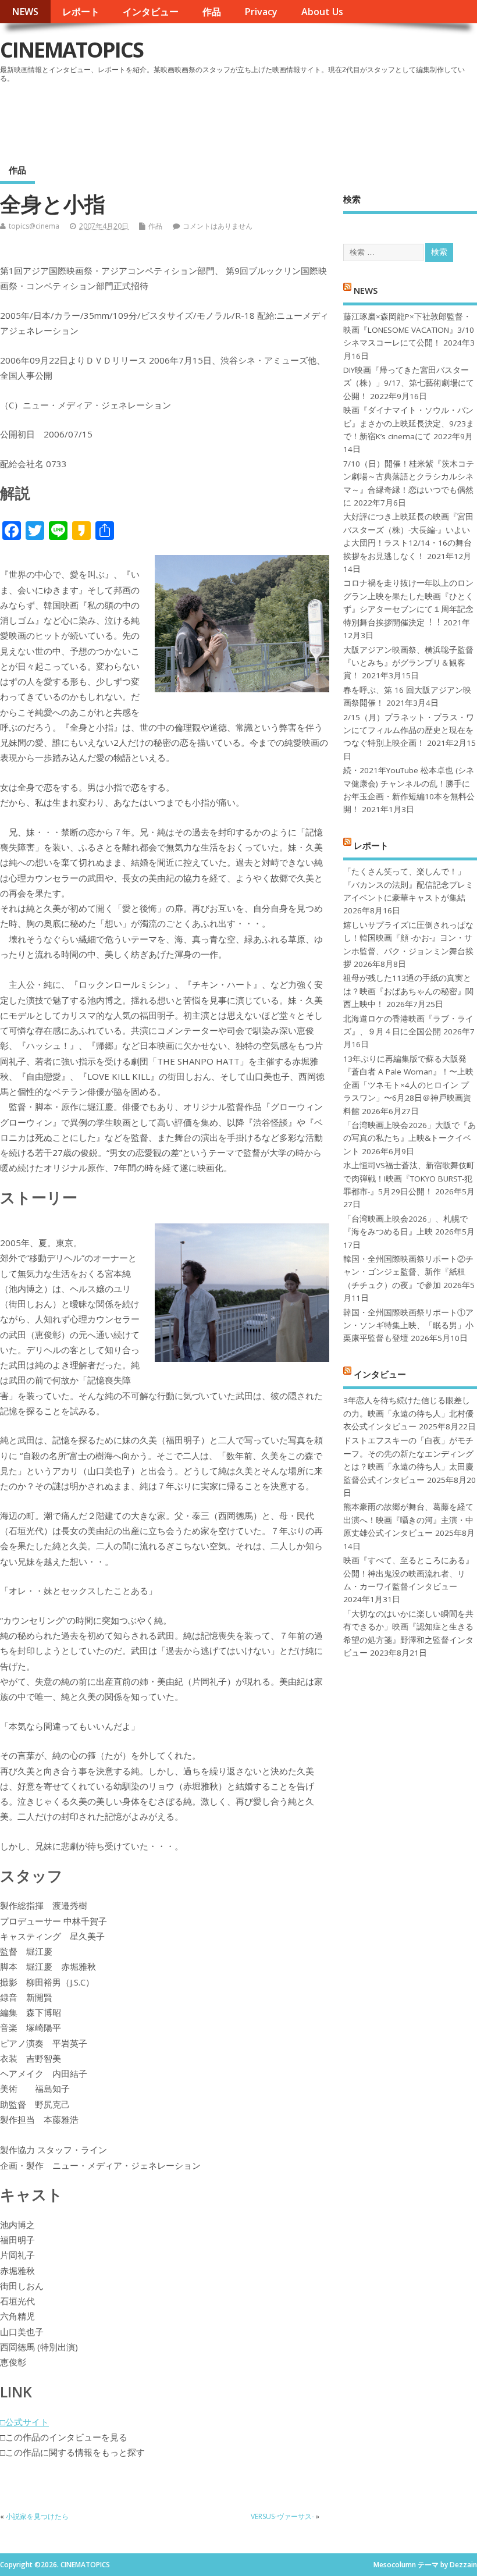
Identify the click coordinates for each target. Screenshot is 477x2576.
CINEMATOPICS (72, 50)
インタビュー (151, 12)
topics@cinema (34, 226)
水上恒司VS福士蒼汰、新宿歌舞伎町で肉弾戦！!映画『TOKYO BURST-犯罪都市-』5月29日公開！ (409, 1178)
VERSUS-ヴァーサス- (282, 2516)
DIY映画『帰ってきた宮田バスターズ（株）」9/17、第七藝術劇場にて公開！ (409, 383)
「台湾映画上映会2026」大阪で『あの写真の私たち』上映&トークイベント (410, 1138)
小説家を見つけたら (37, 2516)
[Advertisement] (255, 119)
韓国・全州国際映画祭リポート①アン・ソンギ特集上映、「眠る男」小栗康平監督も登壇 (408, 1326)
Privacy (261, 12)
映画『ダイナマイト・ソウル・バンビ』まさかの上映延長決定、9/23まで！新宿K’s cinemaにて (409, 423)
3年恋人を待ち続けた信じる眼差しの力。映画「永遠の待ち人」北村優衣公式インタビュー (408, 1413)
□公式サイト (24, 2422)
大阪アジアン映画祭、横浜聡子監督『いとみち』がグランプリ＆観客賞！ (408, 663)
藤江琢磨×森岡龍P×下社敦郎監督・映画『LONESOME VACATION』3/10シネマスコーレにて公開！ (409, 330)
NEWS (25, 12)
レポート (81, 12)
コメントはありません (218, 226)
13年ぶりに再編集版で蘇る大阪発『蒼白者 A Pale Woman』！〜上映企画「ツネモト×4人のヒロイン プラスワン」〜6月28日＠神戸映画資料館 (408, 1085)
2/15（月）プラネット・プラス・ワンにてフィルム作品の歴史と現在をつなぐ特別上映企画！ (409, 730)
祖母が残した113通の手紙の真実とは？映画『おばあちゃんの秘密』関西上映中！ (408, 991)
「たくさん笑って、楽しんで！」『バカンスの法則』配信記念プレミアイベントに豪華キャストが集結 (408, 885)
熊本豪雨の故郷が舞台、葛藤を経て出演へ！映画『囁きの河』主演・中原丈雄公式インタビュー (408, 1520)
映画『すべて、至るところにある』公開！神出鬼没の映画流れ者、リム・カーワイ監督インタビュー (408, 1573)
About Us (322, 12)
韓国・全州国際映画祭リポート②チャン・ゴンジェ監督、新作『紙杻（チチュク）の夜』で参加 (408, 1272)
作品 (212, 12)
